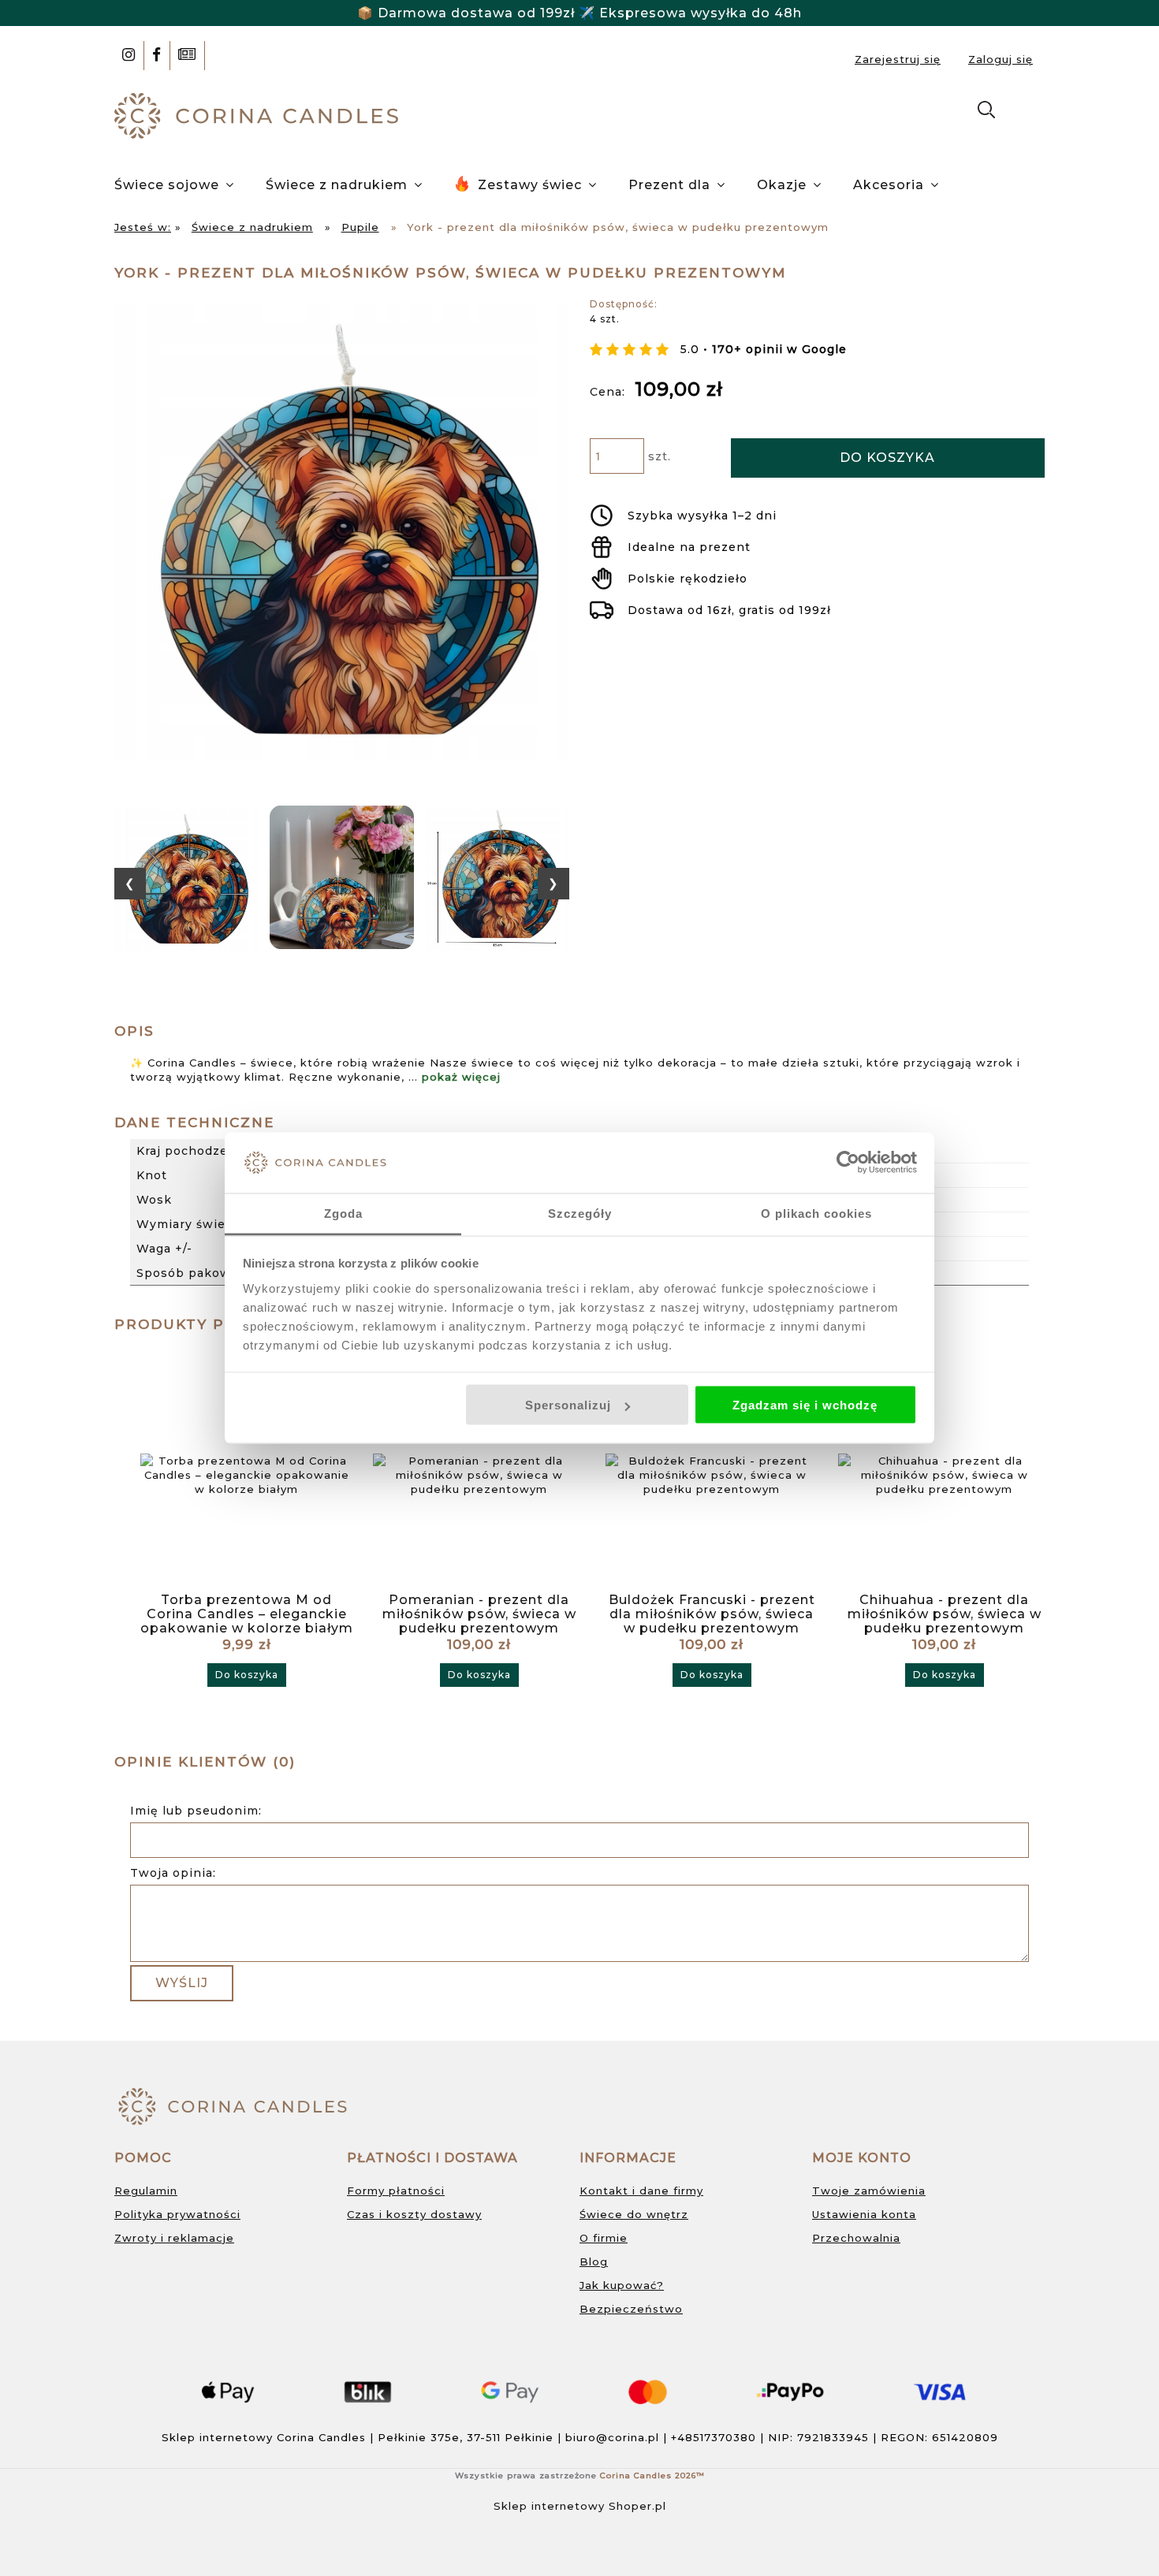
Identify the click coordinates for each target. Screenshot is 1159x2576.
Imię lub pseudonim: (196, 1811)
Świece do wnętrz (634, 2214)
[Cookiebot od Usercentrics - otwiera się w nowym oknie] (848, 1163)
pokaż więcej (461, 1077)
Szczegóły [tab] (580, 1213)
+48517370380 (714, 2437)
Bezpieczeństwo (631, 2309)
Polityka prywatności (177, 2214)
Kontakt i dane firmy (641, 2191)
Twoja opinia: (173, 1873)
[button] (130, 884)
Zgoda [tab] (343, 1213)
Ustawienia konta (864, 2214)
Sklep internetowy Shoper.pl (580, 2506)
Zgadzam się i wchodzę (805, 1405)
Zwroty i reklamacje (174, 2238)
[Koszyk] (1028, 113)
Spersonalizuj (568, 1405)
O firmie (604, 2238)
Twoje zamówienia (869, 2191)
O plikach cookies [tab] (816, 1213)
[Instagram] (129, 56)
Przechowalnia (856, 2238)
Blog (594, 2261)
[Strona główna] (260, 114)
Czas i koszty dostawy (414, 2214)
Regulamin (146, 2191)
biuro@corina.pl (612, 2437)
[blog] (187, 56)
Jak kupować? (622, 2285)
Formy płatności (396, 2191)
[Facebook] (157, 56)
